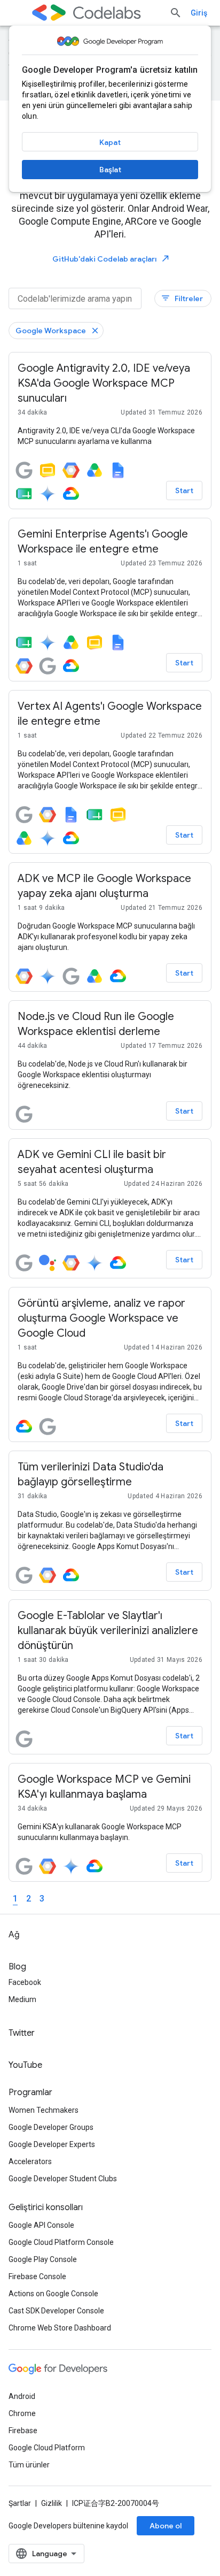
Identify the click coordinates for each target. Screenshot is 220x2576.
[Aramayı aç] (176, 13)
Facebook (25, 1982)
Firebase (23, 2431)
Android (22, 2396)
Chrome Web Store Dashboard (60, 2328)
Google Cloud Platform (47, 2448)
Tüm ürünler (29, 2465)
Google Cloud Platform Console (61, 2242)
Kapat (110, 142)
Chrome (22, 2413)
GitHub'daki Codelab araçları (111, 259)
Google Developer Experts (52, 2144)
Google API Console (41, 2225)
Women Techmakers (44, 2110)
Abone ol (166, 2526)
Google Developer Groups (51, 2127)
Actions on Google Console (53, 2294)
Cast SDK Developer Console (56, 2311)
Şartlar (20, 2503)
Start (184, 490)
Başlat (110, 170)
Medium (22, 1999)
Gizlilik (52, 2503)
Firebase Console (37, 2276)
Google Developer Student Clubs (63, 2179)
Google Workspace (51, 331)
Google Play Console (43, 2259)
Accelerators (30, 2161)
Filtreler (182, 298)
